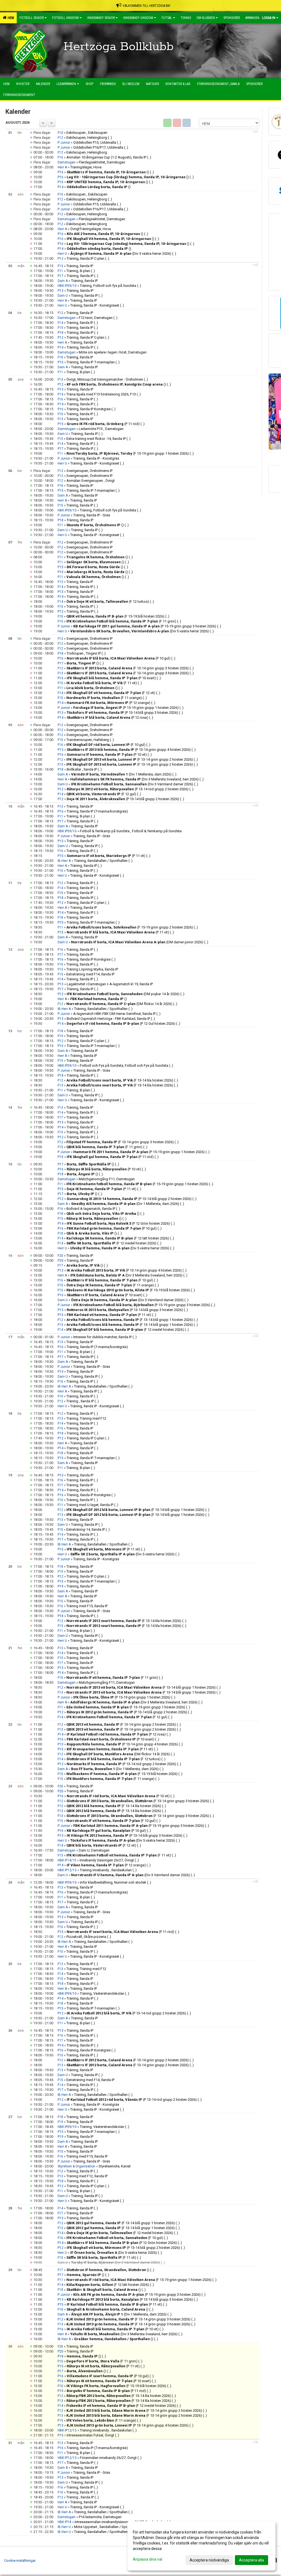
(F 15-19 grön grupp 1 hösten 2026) (128, 453)
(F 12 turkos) (108, 601)
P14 (61, 187)
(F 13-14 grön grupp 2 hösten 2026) (130, 759)
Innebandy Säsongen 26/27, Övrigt (107, 1860)
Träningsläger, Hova (86, 167)
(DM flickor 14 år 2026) (119, 1004)
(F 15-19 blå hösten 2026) (115, 616)
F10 (60, 133)
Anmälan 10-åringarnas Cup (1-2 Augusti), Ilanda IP (106, 157)
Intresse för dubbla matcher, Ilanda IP (102, 1337)
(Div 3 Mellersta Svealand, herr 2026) (134, 779)
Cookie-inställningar (20, 2561)
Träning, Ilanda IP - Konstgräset (95, 305)
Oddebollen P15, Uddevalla (95, 142)
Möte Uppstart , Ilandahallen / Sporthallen (107, 2527)
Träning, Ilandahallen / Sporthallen (101, 861)
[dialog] (201, 2546)
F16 (60, 157)
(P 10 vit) (107, 755)
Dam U (63, 296)
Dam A (63, 281)
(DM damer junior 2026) (137, 942)
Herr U (62, 254)
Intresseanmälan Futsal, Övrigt (90, 2435)
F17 (60, 955)
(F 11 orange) (104, 698)
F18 (60, 357)
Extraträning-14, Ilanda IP (86, 1529)
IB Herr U (64, 2527)
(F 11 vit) (102, 683)
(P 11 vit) (106, 856)
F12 (60, 138)
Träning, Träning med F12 (86, 1418)
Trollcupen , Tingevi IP (84, 653)
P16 (61, 172)
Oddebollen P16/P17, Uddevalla (98, 147)
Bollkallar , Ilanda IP (82, 769)
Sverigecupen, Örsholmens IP (89, 471)
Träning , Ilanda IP (80, 1401)
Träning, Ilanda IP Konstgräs (89, 409)
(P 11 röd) (103, 424)
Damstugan (67, 162)
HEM (10, 18)
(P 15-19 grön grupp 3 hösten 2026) (145, 626)
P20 (61, 1261)
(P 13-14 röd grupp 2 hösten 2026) (128, 789)
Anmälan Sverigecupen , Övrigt (91, 481)
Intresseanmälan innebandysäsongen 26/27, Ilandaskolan (120, 2522)
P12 (61, 259)
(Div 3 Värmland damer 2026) (132, 784)
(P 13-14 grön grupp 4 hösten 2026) (129, 750)
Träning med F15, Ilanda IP (87, 1606)
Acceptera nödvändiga (209, 2560)
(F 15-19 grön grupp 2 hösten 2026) (130, 927)
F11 (60, 271)
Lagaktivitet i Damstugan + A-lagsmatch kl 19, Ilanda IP (110, 984)
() (108, 172)
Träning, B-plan (78, 271)
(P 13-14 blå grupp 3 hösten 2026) (122, 713)
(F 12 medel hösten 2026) (111, 1243)
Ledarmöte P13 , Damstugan (101, 429)
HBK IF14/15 (67, 1860)
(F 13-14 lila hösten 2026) (120, 1080)
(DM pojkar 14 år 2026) (123, 994)
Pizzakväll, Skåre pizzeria (87, 1937)
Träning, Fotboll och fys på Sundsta (108, 286)
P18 (61, 333)
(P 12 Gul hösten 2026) (121, 1024)
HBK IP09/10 (67, 286)
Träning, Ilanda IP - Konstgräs (96, 458)
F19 (60, 1036)
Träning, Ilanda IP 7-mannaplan (91, 362)
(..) (110, 138)
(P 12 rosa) (107, 717)
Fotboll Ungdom (65, 18)
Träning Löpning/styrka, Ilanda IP (92, 969)
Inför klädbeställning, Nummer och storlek (113, 1882)
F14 (60, 323)
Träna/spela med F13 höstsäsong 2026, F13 (101, 394)
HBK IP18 (64, 2522)
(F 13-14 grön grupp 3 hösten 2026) (128, 668)
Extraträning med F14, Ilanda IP (90, 974)
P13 (61, 291)
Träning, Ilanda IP (80, 266)
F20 (60, 1256)
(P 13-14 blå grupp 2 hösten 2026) (123, 799)
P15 (61, 362)
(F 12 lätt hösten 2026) (118, 1238)
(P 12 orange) (109, 703)
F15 (60, 328)
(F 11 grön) (121, 621)
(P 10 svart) (111, 678)
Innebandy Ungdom (138, 18)
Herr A (62, 167)
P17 (61, 276)
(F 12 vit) (111, 693)
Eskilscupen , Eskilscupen (87, 133)
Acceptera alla (252, 2560)
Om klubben (206, 18)
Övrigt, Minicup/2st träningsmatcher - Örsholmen (105, 379)
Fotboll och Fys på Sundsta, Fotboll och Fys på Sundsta (124, 1065)
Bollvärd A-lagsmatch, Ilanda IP (91, 1209)
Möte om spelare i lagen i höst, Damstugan (113, 352)
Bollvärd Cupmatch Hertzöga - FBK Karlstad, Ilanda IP (108, 1019)
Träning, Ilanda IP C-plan (85, 258)
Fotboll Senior (32, 18)
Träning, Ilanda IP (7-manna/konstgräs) (97, 811)
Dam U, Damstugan (94, 1850)
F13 (60, 266)
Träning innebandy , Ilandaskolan (106, 1870)
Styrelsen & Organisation (76, 2166)
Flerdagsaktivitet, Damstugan (102, 162)
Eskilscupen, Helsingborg (87, 138)
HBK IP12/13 (67, 1870)
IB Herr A (64, 861)
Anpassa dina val (147, 2559)
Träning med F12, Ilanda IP (87, 2176)
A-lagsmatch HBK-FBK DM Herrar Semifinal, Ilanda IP (114, 1014)
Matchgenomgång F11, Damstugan (107, 1179)
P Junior (64, 143)
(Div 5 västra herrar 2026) (121, 254)
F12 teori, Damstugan (96, 318)
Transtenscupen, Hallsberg (88, 740)
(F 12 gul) (101, 794)
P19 (61, 1586)
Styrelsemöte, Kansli (115, 2166)
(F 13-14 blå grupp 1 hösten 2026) (130, 1320)
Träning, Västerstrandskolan (102, 1993)
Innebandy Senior (101, 18)
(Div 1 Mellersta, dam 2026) (121, 774)
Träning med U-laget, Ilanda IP (90, 1505)
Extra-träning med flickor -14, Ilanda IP (96, 439)
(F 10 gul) (106, 745)
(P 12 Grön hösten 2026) (118, 1223)
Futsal (167, 18)
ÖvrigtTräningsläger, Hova (91, 229)
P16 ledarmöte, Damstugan (100, 2517)
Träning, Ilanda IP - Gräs (92, 515)
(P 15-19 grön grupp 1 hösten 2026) (126, 708)
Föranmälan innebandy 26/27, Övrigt (108, 2458)
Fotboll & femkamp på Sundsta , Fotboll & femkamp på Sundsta (131, 831)
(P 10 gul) (119, 658)
